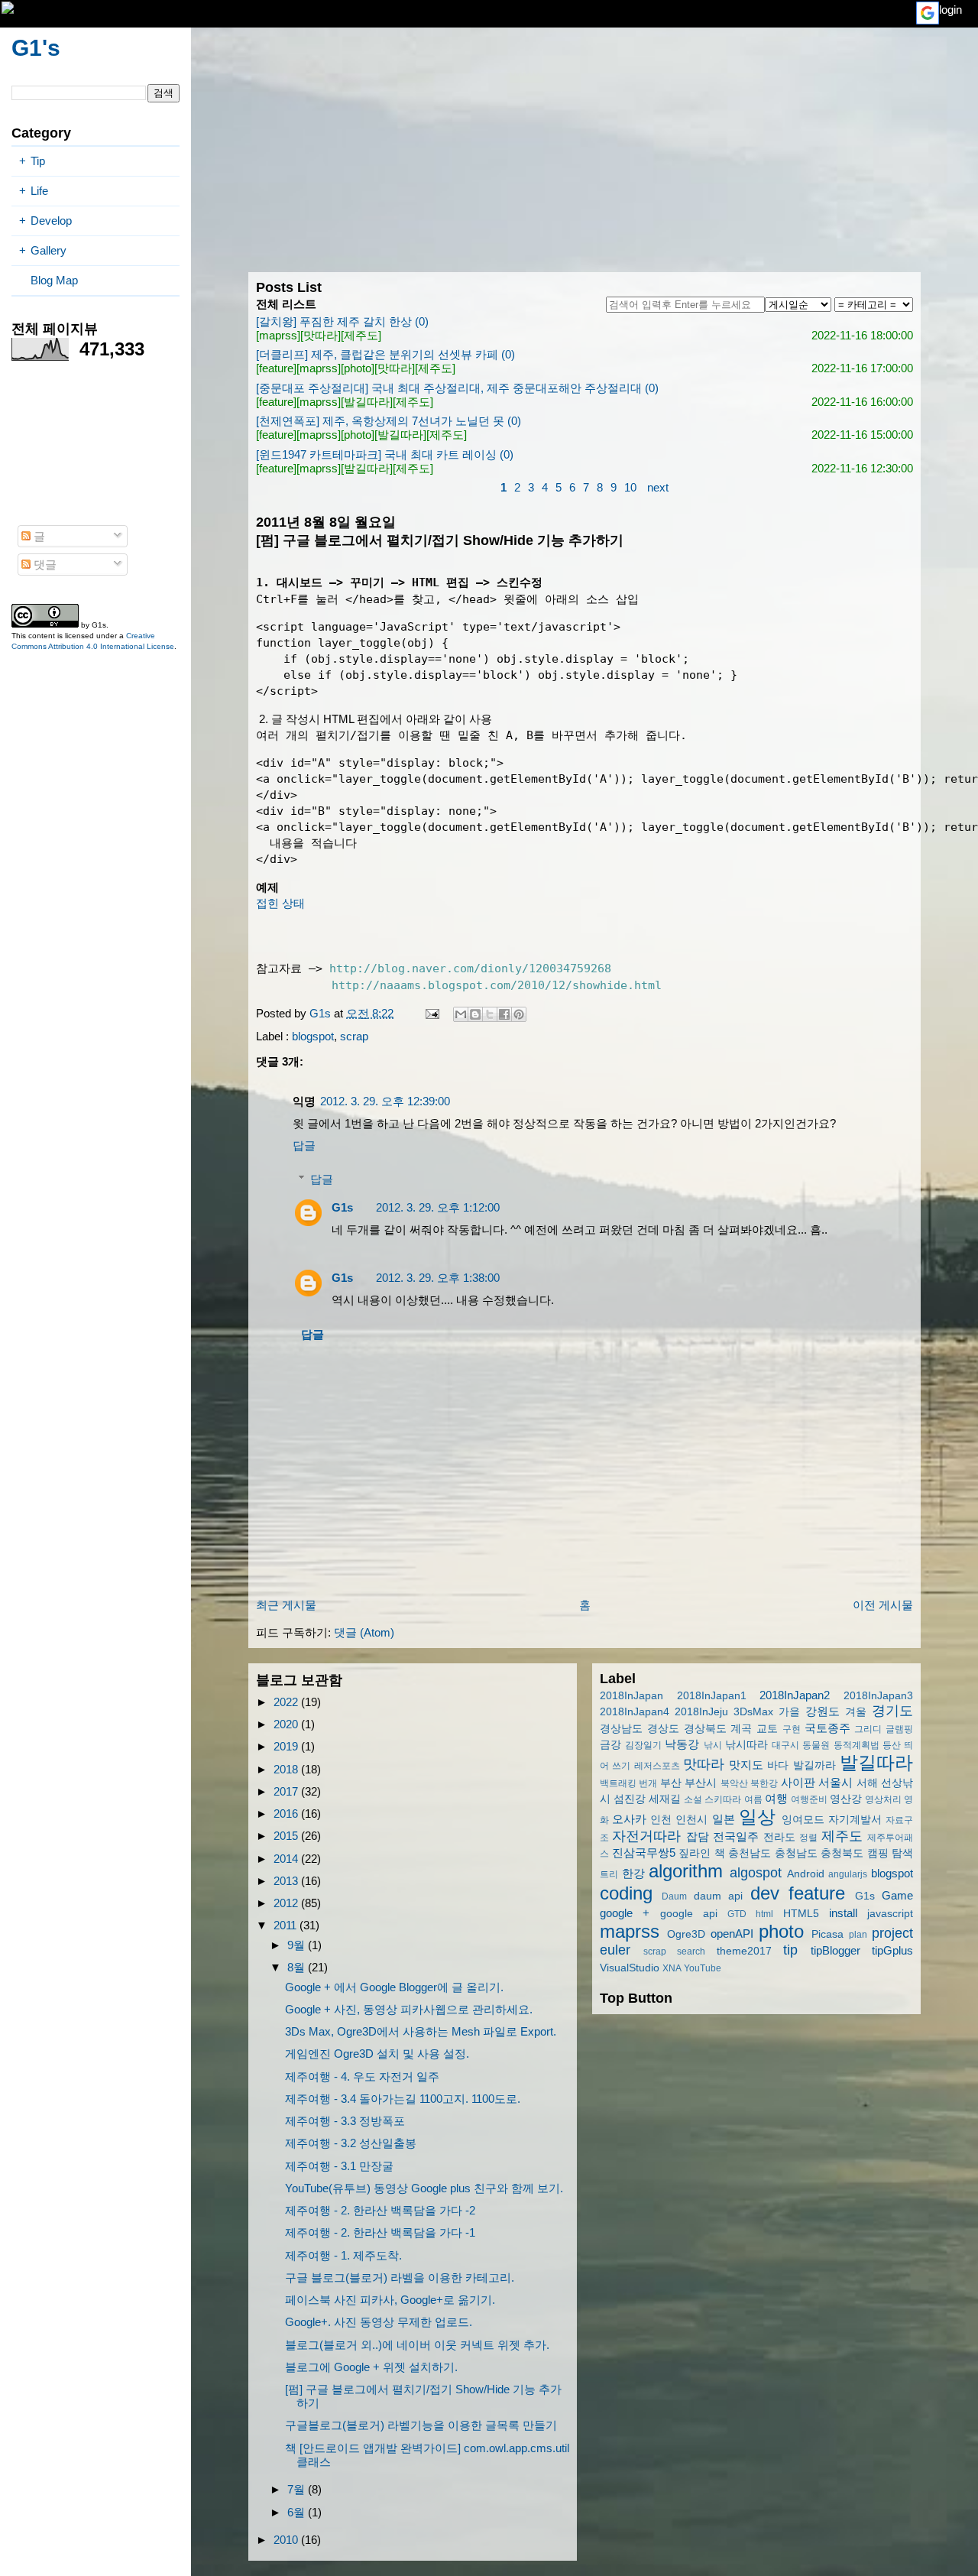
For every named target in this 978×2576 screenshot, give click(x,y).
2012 (287, 1903)
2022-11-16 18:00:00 (862, 335)
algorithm (686, 1871)
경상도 (663, 1729)
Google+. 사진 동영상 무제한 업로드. (379, 2322)
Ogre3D (686, 1934)
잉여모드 (803, 1820)
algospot (756, 1873)
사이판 (798, 1782)
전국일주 (736, 1836)
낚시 (713, 1745)
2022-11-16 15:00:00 (862, 435)
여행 (776, 1798)
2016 (287, 1814)
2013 (287, 1881)
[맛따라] (321, 335)
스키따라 (723, 1799)
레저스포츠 (657, 1766)
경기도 (892, 1711)
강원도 (823, 1711)
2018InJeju (701, 1712)
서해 (867, 1783)
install (843, 1913)
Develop (51, 221)
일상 (757, 1817)
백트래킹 (618, 1783)
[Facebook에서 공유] (504, 1014)
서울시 (836, 1782)
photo (781, 1931)
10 (630, 487)
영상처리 (883, 1799)
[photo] (358, 368)
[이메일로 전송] (461, 1014)
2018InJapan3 (878, 1696)
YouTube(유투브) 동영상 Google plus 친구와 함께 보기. (424, 2188)
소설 (693, 1799)
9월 (298, 1945)
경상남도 (621, 1729)
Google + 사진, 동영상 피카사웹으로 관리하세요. (409, 2009)
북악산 (734, 1783)
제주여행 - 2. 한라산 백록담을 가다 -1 (380, 2232)
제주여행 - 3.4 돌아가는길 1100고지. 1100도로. (403, 2099)
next (658, 487)
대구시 (785, 1745)
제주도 (842, 1836)
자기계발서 (855, 1820)
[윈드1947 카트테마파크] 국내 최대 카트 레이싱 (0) (385, 454)
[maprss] (278, 335)
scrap (354, 1036)
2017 (287, 1791)
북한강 (764, 1783)
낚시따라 (746, 1745)
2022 (287, 1702)
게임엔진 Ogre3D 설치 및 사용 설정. (377, 2054)
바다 (778, 1765)
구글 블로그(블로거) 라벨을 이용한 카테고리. (400, 2278)
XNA (672, 1968)
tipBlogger (836, 1950)
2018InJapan (631, 1696)
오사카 (629, 1819)
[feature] (276, 368)
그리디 (868, 1729)
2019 (287, 1746)
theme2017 (744, 1951)
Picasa (827, 1934)
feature (817, 1893)
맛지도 (746, 1765)
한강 (633, 1873)
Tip (38, 161)
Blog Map (54, 280)
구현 (792, 1729)
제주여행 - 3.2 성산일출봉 (351, 2143)
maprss (630, 1931)
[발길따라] (367, 402)
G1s (342, 1207)
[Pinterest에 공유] (519, 1014)
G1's (36, 48)
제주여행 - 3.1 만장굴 (339, 2166)
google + (625, 1913)
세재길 (665, 1799)
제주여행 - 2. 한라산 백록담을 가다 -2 (380, 2210)
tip (790, 1950)
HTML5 (801, 1914)
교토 (767, 1729)
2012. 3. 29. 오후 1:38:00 (438, 1278)
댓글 (44, 565)
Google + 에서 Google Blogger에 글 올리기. (394, 1987)
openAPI (732, 1934)
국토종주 (827, 1728)
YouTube (703, 1968)
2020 (287, 1724)
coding (626, 1893)
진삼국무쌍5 (644, 1853)
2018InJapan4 (635, 1712)
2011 (287, 1925)
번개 (648, 1783)
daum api (718, 1896)
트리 (609, 1874)
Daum (674, 1896)
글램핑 (899, 1729)
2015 (287, 1836)
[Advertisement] (585, 150)
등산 (892, 1745)
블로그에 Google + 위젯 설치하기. (371, 2367)
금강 (610, 1745)
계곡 (741, 1729)
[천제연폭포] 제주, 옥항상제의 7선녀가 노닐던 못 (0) (389, 421)
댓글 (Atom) (364, 1632)
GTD (737, 1914)
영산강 (846, 1799)
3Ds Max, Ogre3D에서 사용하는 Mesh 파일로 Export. (421, 2031)
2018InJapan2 (795, 1695)
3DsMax (753, 1712)
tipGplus (892, 1950)
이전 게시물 (883, 1605)
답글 (304, 1145)
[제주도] (361, 335)
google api (689, 1914)
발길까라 (814, 1765)
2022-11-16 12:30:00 (862, 468)
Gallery (49, 250)
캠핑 (878, 1853)
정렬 (808, 1838)
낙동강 (682, 1744)
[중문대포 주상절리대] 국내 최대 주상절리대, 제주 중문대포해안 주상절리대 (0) (457, 388)
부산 (671, 1783)
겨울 (856, 1712)
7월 (298, 2489)
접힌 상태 (280, 903)
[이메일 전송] (431, 1013)
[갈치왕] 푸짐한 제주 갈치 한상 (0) (342, 321)
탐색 (902, 1853)
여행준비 (809, 1799)
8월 (298, 1967)
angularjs (848, 1874)
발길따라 (876, 1762)
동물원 (816, 1745)
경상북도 (705, 1729)
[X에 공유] (490, 1014)
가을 (789, 1712)
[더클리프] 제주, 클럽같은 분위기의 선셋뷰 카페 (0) (385, 354)
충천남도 (750, 1853)
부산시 (701, 1783)
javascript (890, 1914)
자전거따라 (646, 1836)
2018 (287, 1769)
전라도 (779, 1837)
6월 (298, 2512)
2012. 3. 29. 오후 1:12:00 (438, 1207)
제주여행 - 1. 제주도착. (343, 2255)
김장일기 (643, 1745)
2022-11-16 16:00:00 (862, 402)
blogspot (313, 1036)
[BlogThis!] (475, 1014)
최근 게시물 (286, 1605)
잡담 (698, 1836)
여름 (753, 1799)
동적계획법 (857, 1745)
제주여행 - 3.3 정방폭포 (345, 2121)
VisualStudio (630, 1968)
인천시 (691, 1820)
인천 (661, 1820)
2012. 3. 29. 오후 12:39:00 (385, 1101)
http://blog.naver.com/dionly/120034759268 (470, 968)
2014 (287, 1859)
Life (39, 191)
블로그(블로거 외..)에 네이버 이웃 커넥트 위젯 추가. (417, 2345)
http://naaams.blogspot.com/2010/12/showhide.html (497, 985)
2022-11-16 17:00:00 (862, 368)
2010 (287, 2540)
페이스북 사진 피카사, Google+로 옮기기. (390, 2300)
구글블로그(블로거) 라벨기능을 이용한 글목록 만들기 (421, 2425)
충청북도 (842, 1853)
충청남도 (796, 1853)
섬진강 (630, 1799)
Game (897, 1895)
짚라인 (695, 1853)
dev (765, 1893)
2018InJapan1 (712, 1696)
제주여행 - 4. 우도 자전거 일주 (362, 2076)
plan (858, 1935)
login (950, 10)
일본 (724, 1819)
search (691, 1951)
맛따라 (704, 1764)
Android (806, 1874)
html (764, 1914)
